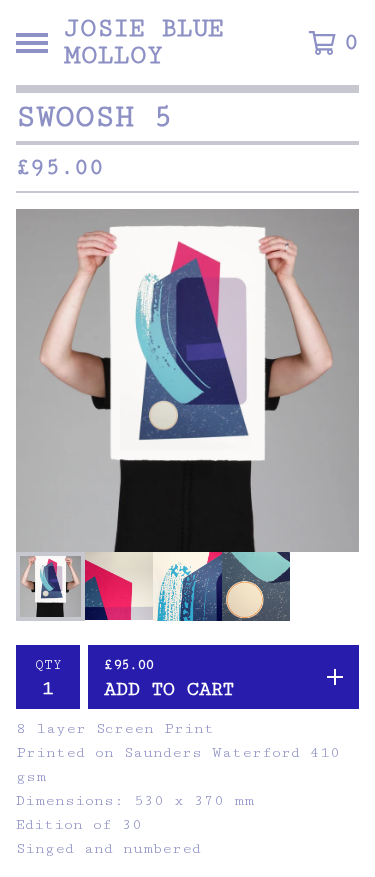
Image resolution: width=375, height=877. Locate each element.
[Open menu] (32, 43)
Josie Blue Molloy (144, 42)
